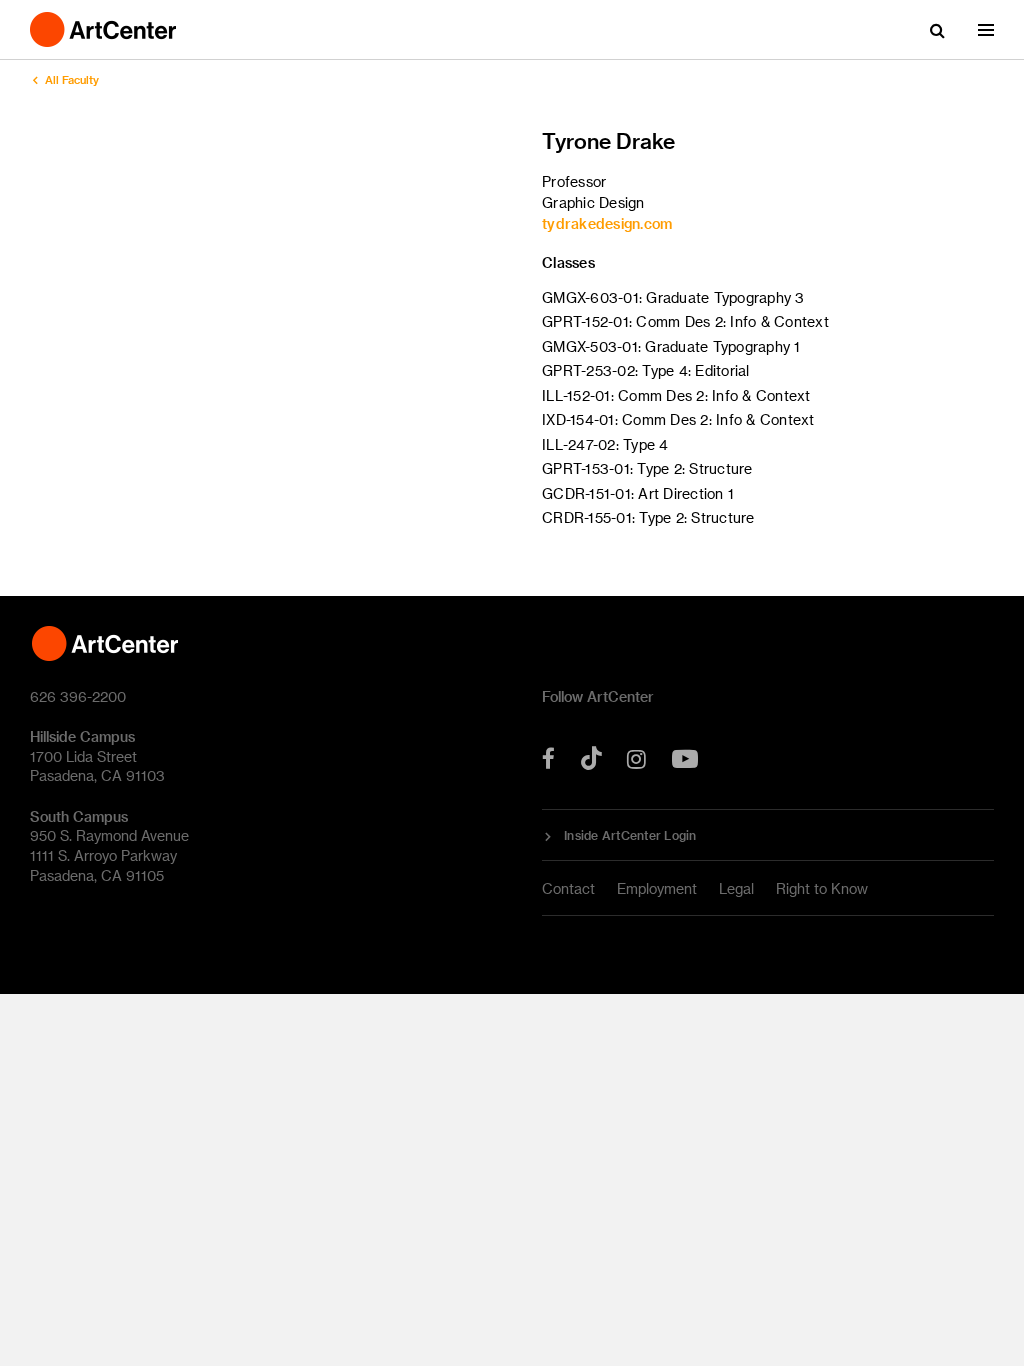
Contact (568, 888)
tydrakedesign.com (607, 223)
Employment (657, 888)
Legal (736, 888)
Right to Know (822, 888)
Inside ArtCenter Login (630, 835)
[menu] (986, 30)
